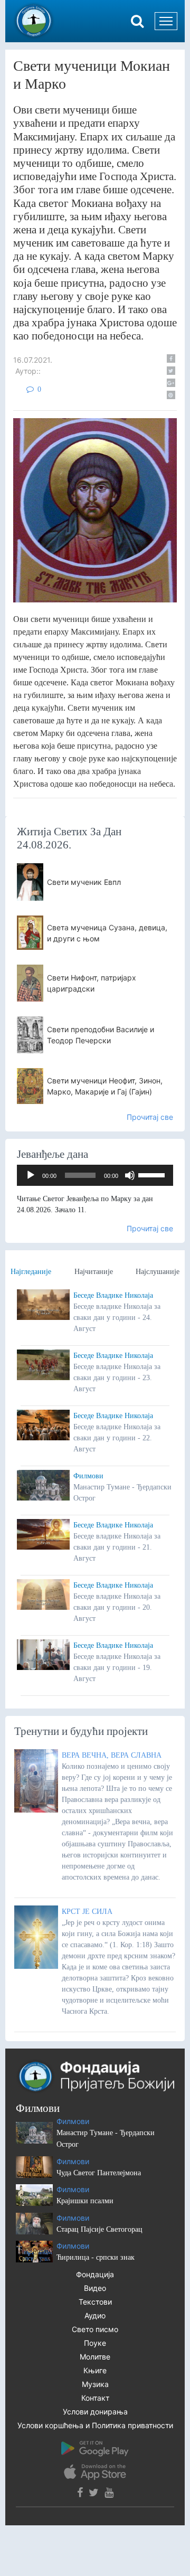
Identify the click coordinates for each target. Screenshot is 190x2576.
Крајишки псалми (85, 2201)
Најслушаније (158, 1272)
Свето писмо (95, 2329)
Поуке (95, 2343)
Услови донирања (95, 2412)
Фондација (95, 2274)
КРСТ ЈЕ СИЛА (87, 1912)
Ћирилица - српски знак (96, 2257)
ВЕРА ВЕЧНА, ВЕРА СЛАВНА (112, 1755)
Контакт (95, 2398)
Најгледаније (31, 1272)
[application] (95, 1175)
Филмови (88, 1476)
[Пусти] (31, 1175)
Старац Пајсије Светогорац (99, 2229)
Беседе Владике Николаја (113, 1295)
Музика (95, 2384)
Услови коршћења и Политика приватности (95, 2425)
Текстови (95, 2302)
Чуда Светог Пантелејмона (99, 2173)
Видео (95, 2288)
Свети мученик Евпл (84, 882)
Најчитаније (94, 1272)
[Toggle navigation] (166, 21)
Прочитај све (150, 1117)
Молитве (95, 2357)
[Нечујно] (130, 1175)
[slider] (153, 1174)
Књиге (95, 2370)
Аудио (95, 2315)
